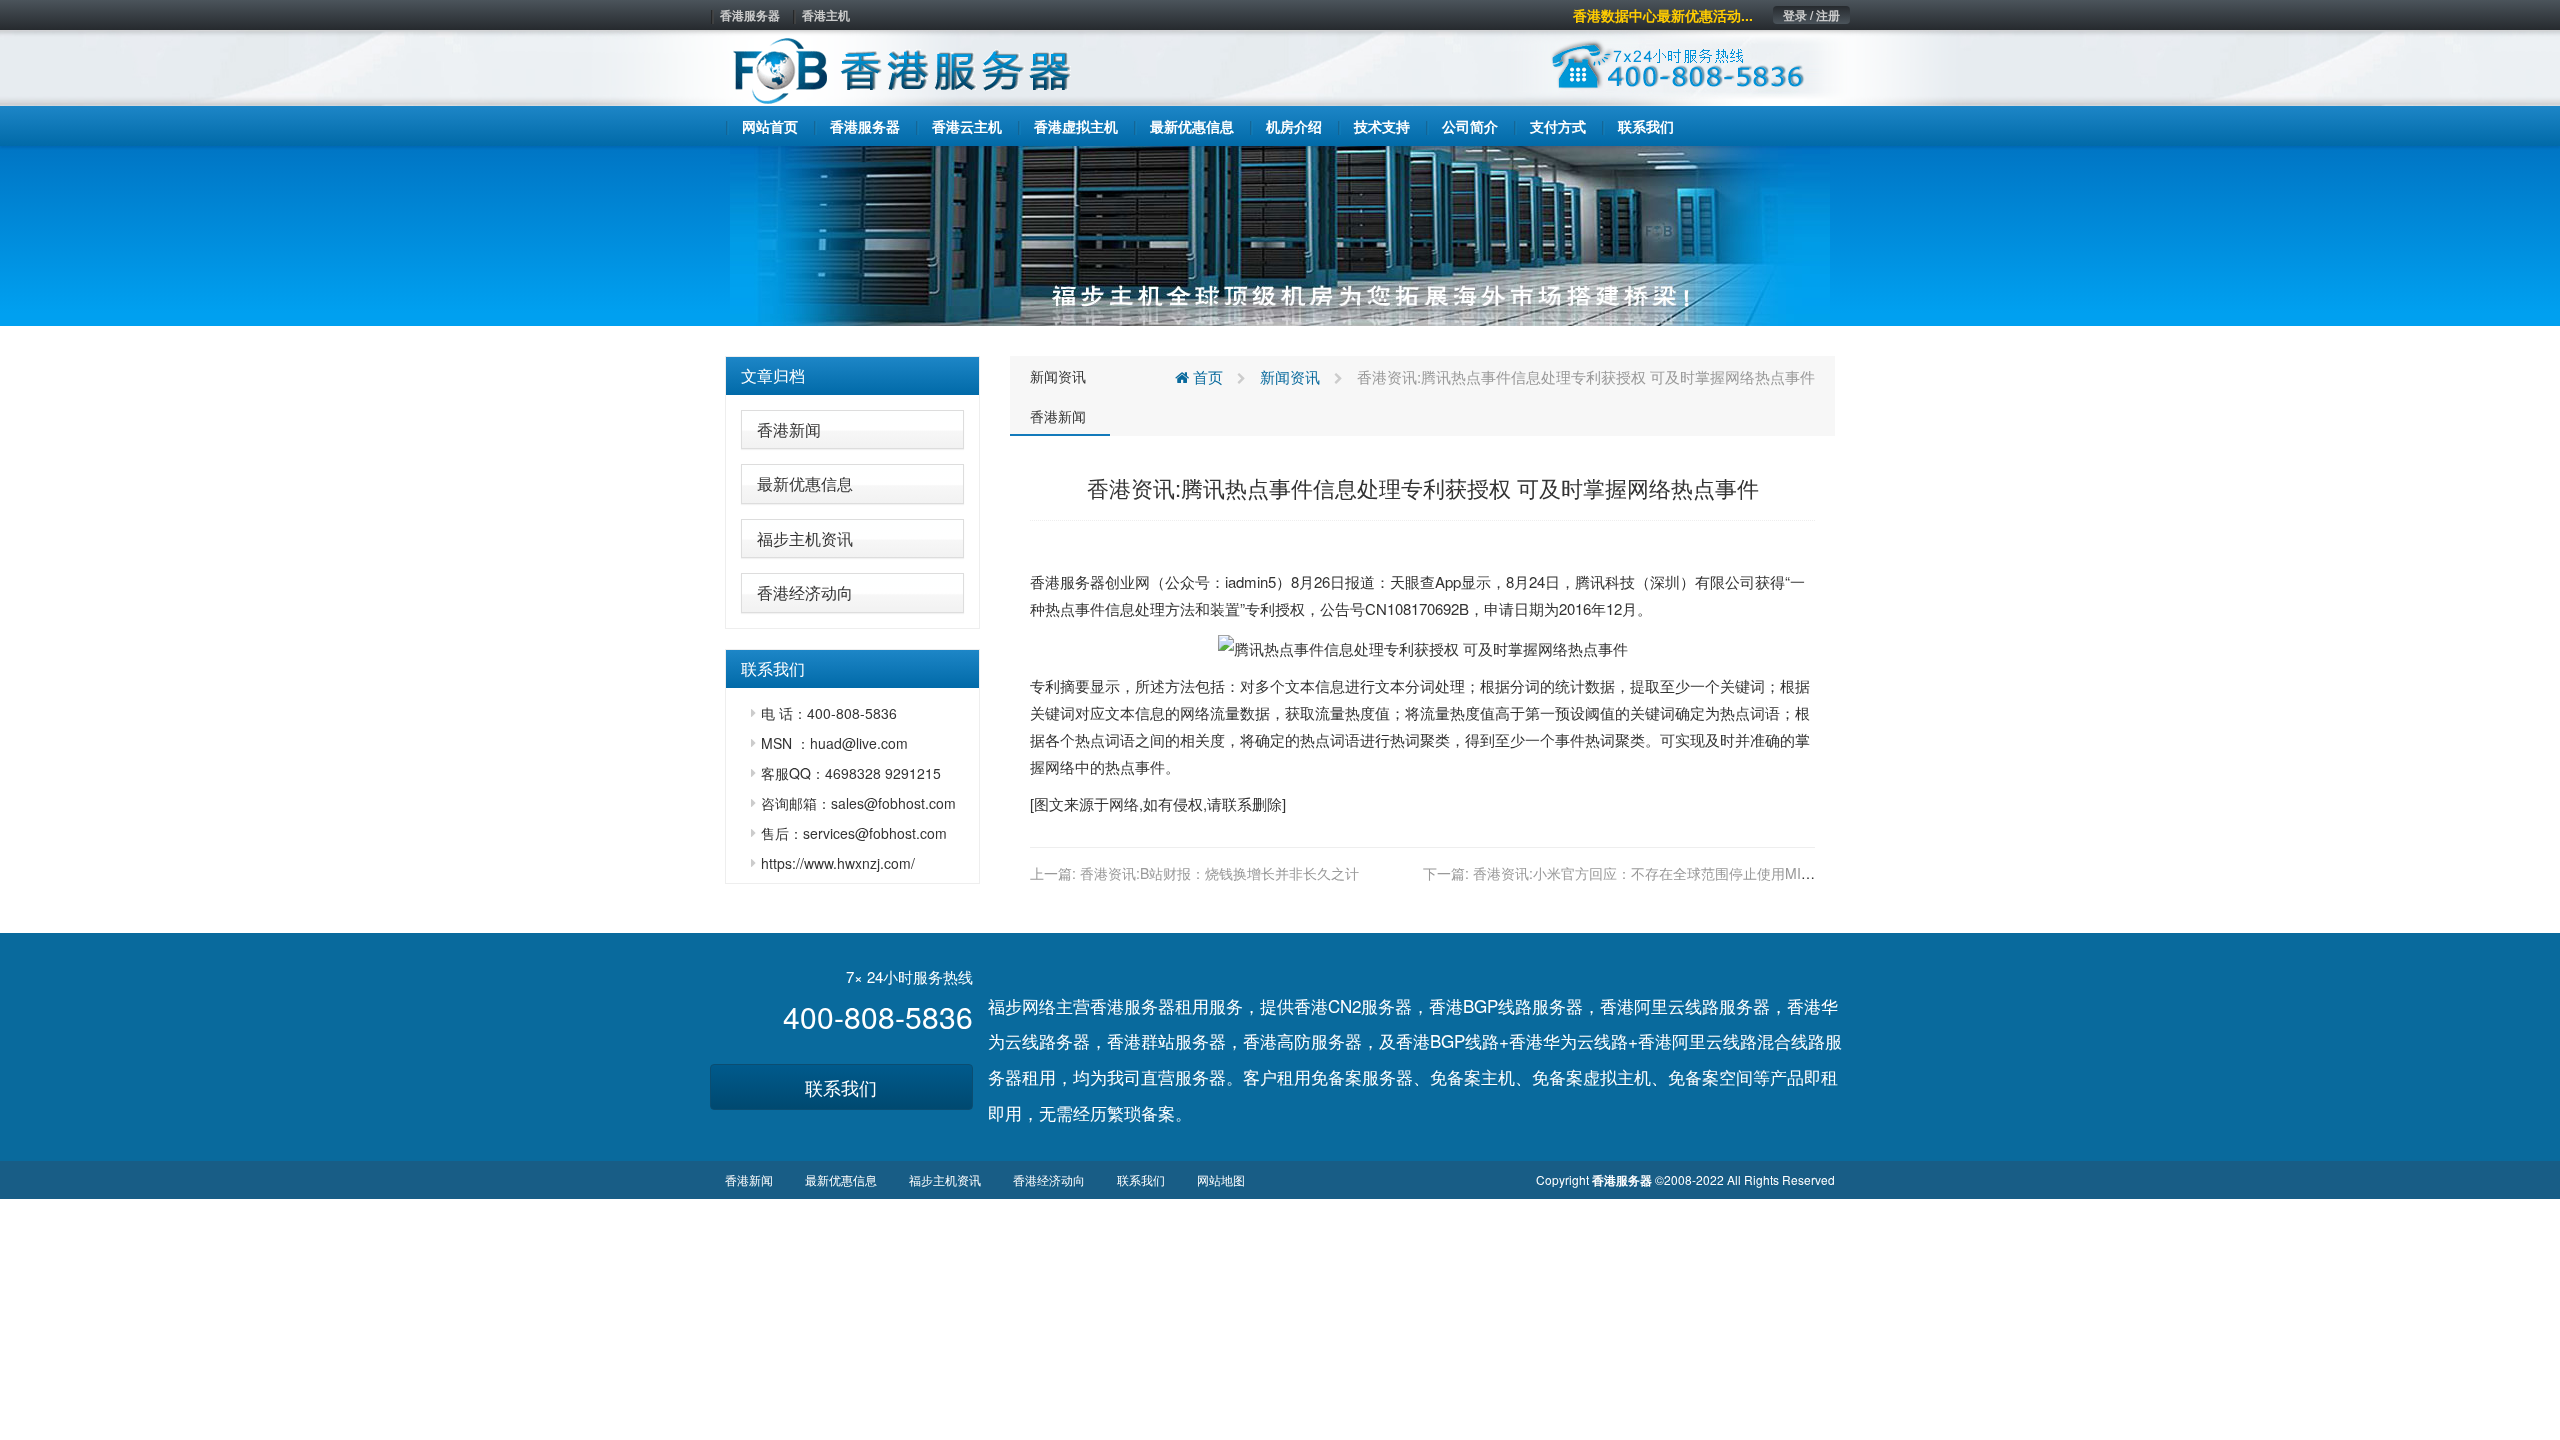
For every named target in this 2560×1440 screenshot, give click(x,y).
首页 (1206, 376)
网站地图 (1221, 1179)
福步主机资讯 (805, 538)
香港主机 (826, 15)
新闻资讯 (1058, 376)
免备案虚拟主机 (1591, 1076)
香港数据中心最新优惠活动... (1663, 15)
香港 (1045, 581)
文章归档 (773, 375)
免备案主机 (1472, 1076)
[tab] (852, 376)
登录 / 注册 (1811, 15)
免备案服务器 (1362, 1076)
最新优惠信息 (805, 483)
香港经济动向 (805, 592)
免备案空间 (1710, 1076)
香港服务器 (750, 15)
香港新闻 (789, 429)
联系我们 (841, 1087)
